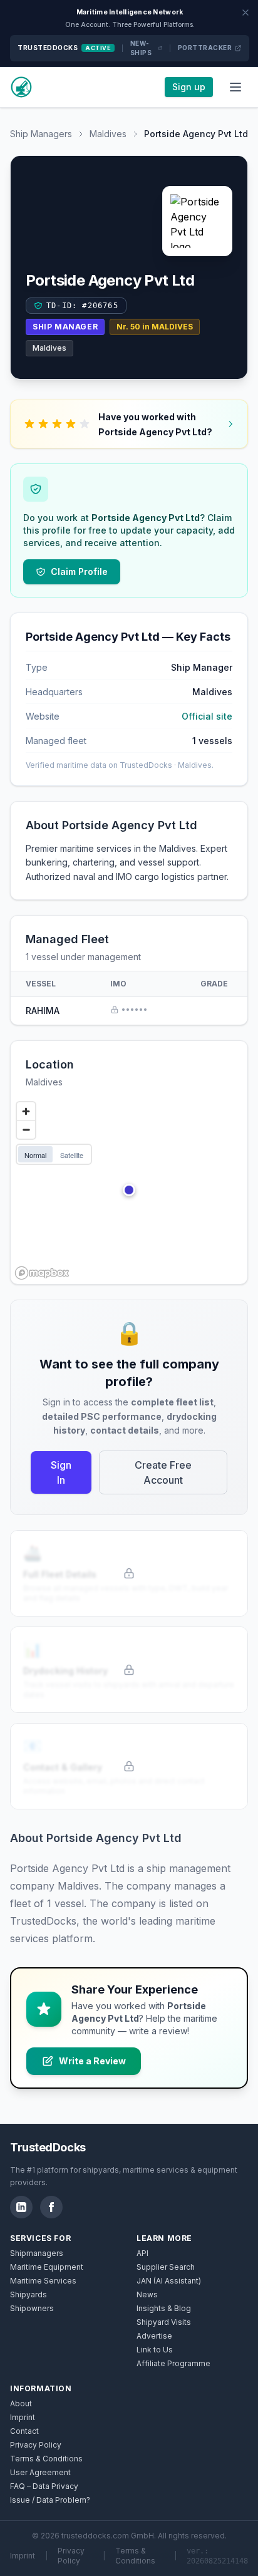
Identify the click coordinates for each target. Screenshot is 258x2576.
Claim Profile (79, 572)
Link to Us (155, 2350)
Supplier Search (166, 2267)
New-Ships (141, 48)
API (142, 2253)
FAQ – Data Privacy (44, 2486)
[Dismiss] (245, 13)
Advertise (154, 2336)
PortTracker (205, 48)
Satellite (72, 1155)
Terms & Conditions (46, 2459)
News (147, 2294)
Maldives (108, 134)
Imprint (23, 2417)
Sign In (61, 1472)
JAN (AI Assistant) (169, 2281)
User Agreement (40, 2472)
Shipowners (32, 2308)
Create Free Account (163, 1472)
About (21, 2403)
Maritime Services (43, 2281)
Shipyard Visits (164, 2322)
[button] (129, 1190)
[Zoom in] (26, 1111)
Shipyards (28, 2294)
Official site (207, 716)
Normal (35, 1155)
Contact (24, 2431)
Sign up (189, 87)
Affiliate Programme (173, 2363)
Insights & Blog (164, 2308)
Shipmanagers (37, 2253)
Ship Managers (41, 134)
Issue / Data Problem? (50, 2500)
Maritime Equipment (47, 2267)
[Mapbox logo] (42, 1273)
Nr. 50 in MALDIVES (155, 327)
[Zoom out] (26, 1130)
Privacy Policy (36, 2445)
